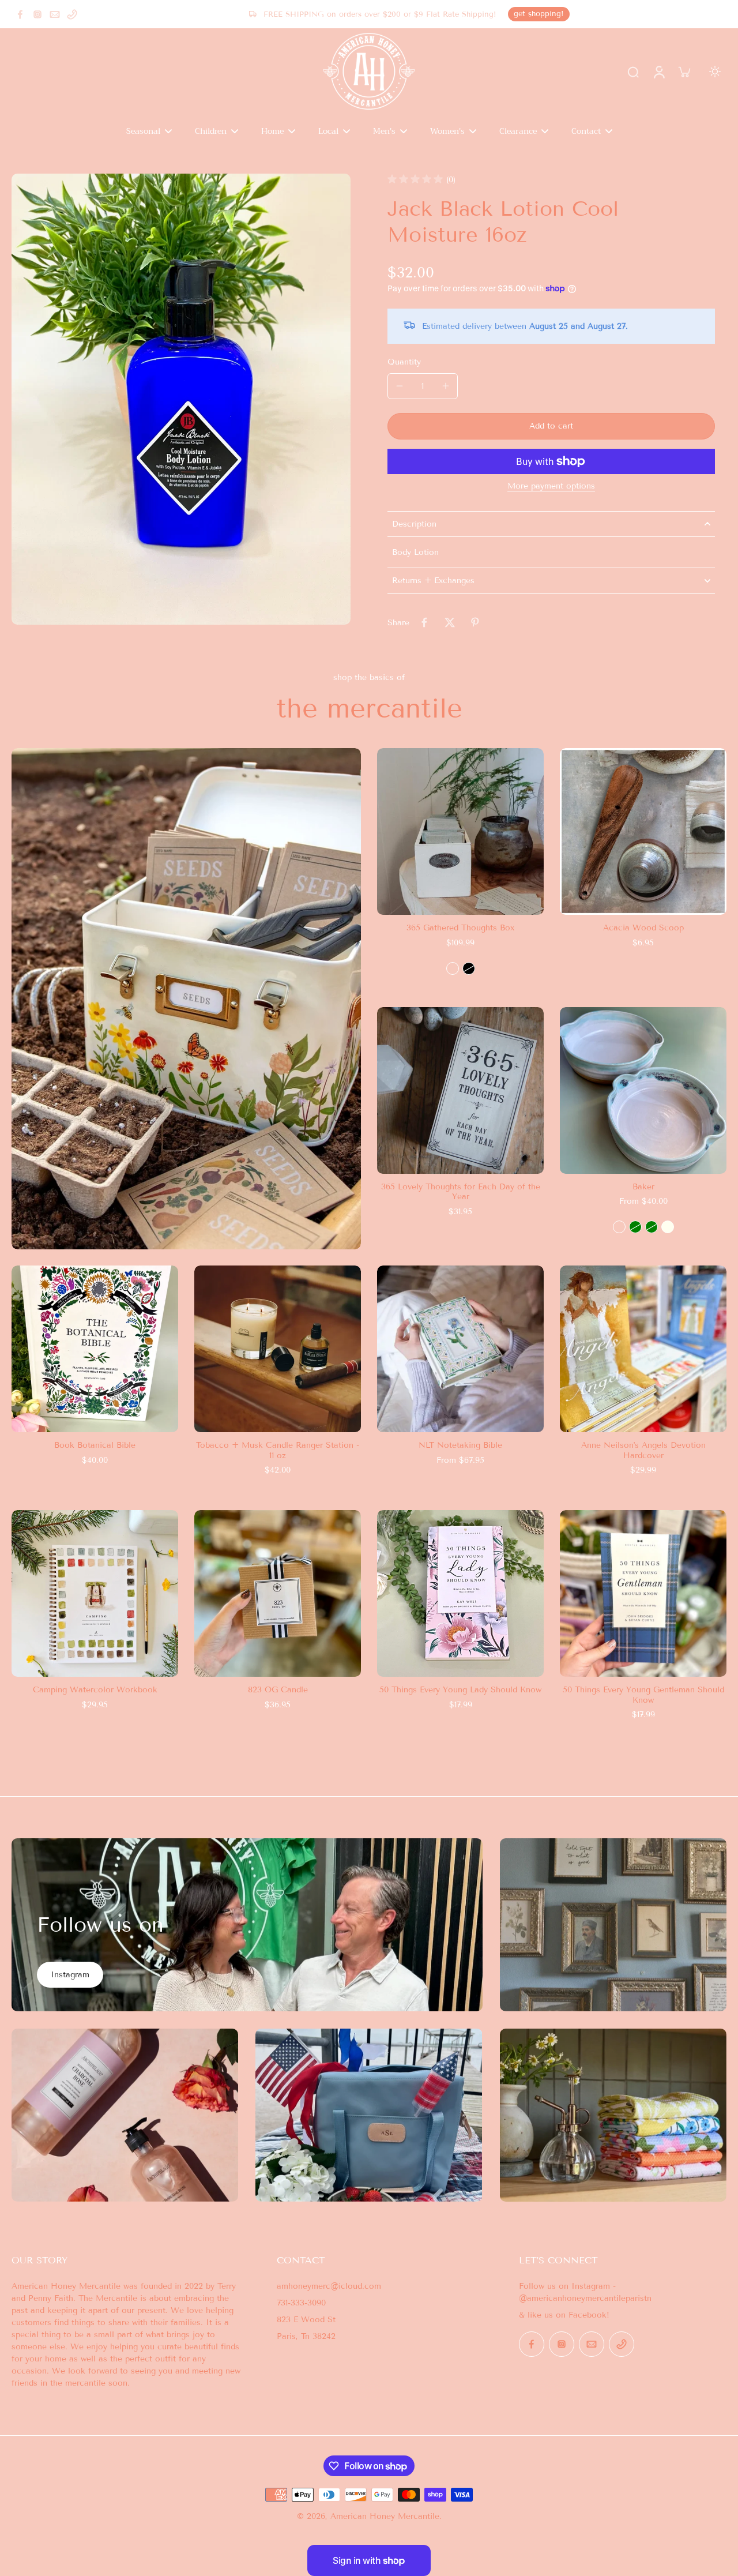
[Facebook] (20, 14)
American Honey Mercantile (385, 2516)
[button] (551, 426)
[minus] (400, 386)
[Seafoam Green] (652, 1227)
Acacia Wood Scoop (643, 928)
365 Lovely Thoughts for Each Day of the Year (461, 1192)
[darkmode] (715, 72)
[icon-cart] (684, 72)
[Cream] (453, 968)
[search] (633, 72)
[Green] (635, 1227)
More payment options (551, 487)
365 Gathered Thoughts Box (460, 928)
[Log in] (658, 72)
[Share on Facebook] (424, 622)
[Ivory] (668, 1227)
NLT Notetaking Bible (460, 1445)
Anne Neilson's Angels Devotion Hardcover (643, 1450)
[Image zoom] (181, 399)
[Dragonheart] (619, 1227)
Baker (643, 1187)
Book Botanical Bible (95, 1445)
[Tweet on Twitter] (450, 622)
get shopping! (539, 14)
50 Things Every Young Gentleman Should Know (643, 1695)
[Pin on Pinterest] (475, 622)
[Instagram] (37, 14)
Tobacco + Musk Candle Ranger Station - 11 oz (278, 1450)
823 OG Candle (278, 1690)
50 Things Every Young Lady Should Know (460, 1690)
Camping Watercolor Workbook (95, 1690)
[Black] (469, 968)
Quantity (404, 362)
